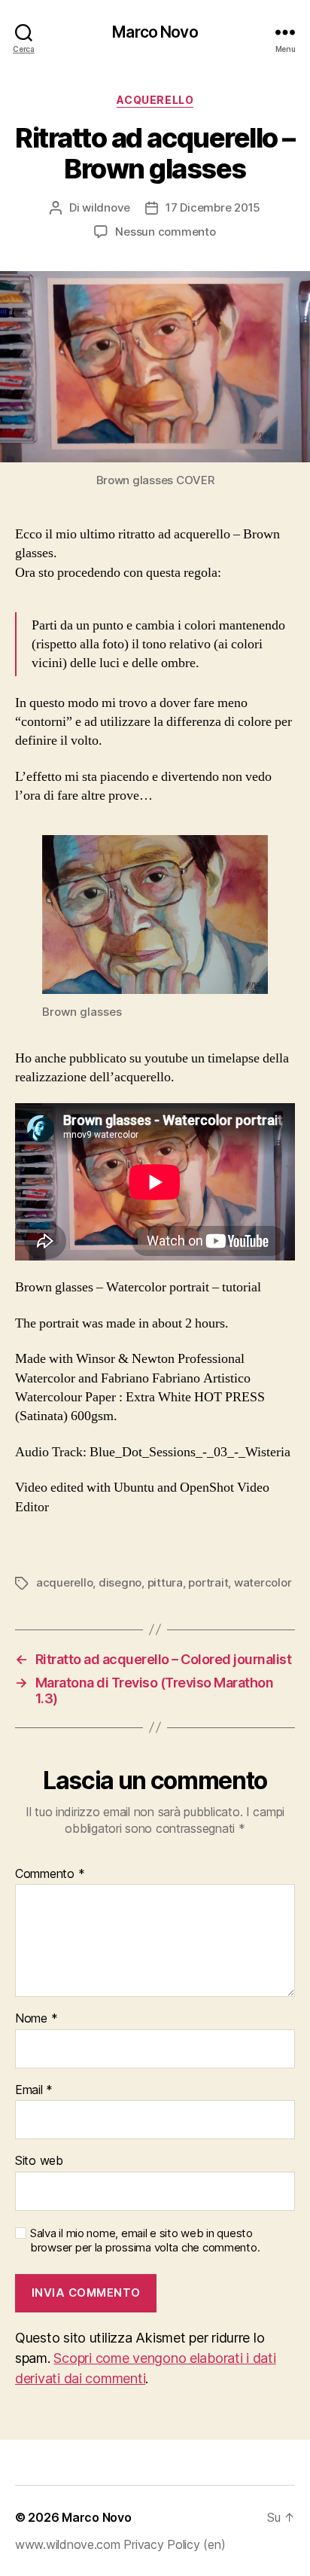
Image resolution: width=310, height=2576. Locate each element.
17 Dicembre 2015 (213, 207)
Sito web (39, 2161)
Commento (50, 1874)
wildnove (106, 207)
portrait (208, 1582)
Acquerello (155, 100)
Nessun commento (165, 232)
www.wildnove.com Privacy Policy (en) (120, 2544)
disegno (120, 1582)
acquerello (64, 1582)
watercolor (263, 1582)
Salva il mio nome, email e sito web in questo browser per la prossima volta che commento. (145, 2241)
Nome (36, 2019)
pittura (165, 1582)
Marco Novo (155, 32)
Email (34, 2090)
